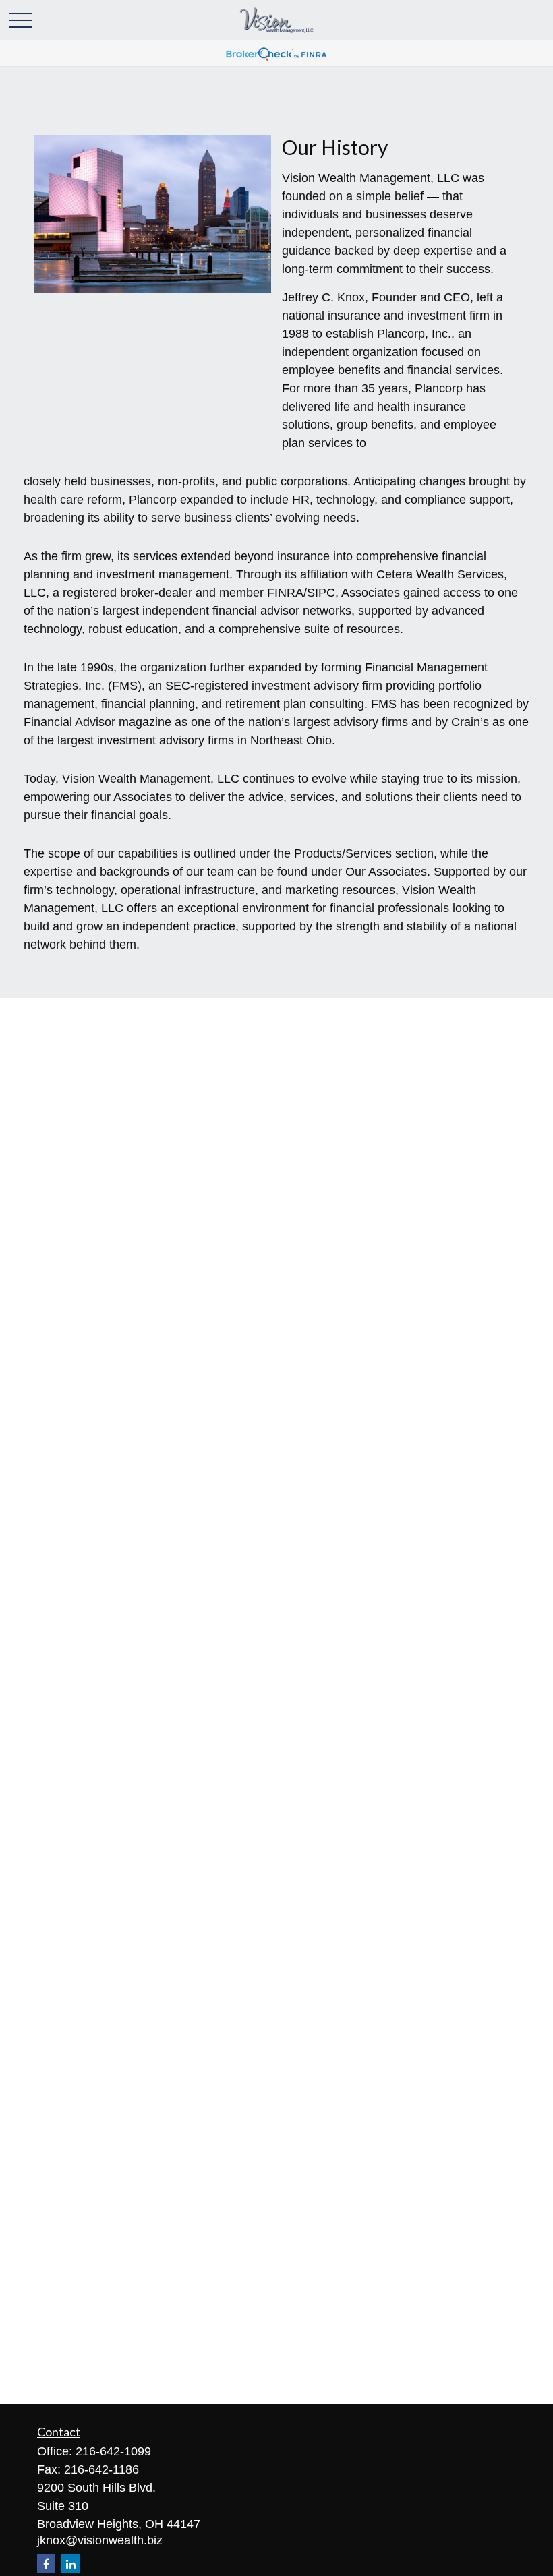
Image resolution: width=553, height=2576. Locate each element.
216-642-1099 (113, 2451)
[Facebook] (46, 2564)
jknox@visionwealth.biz (100, 2540)
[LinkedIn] (70, 2564)
